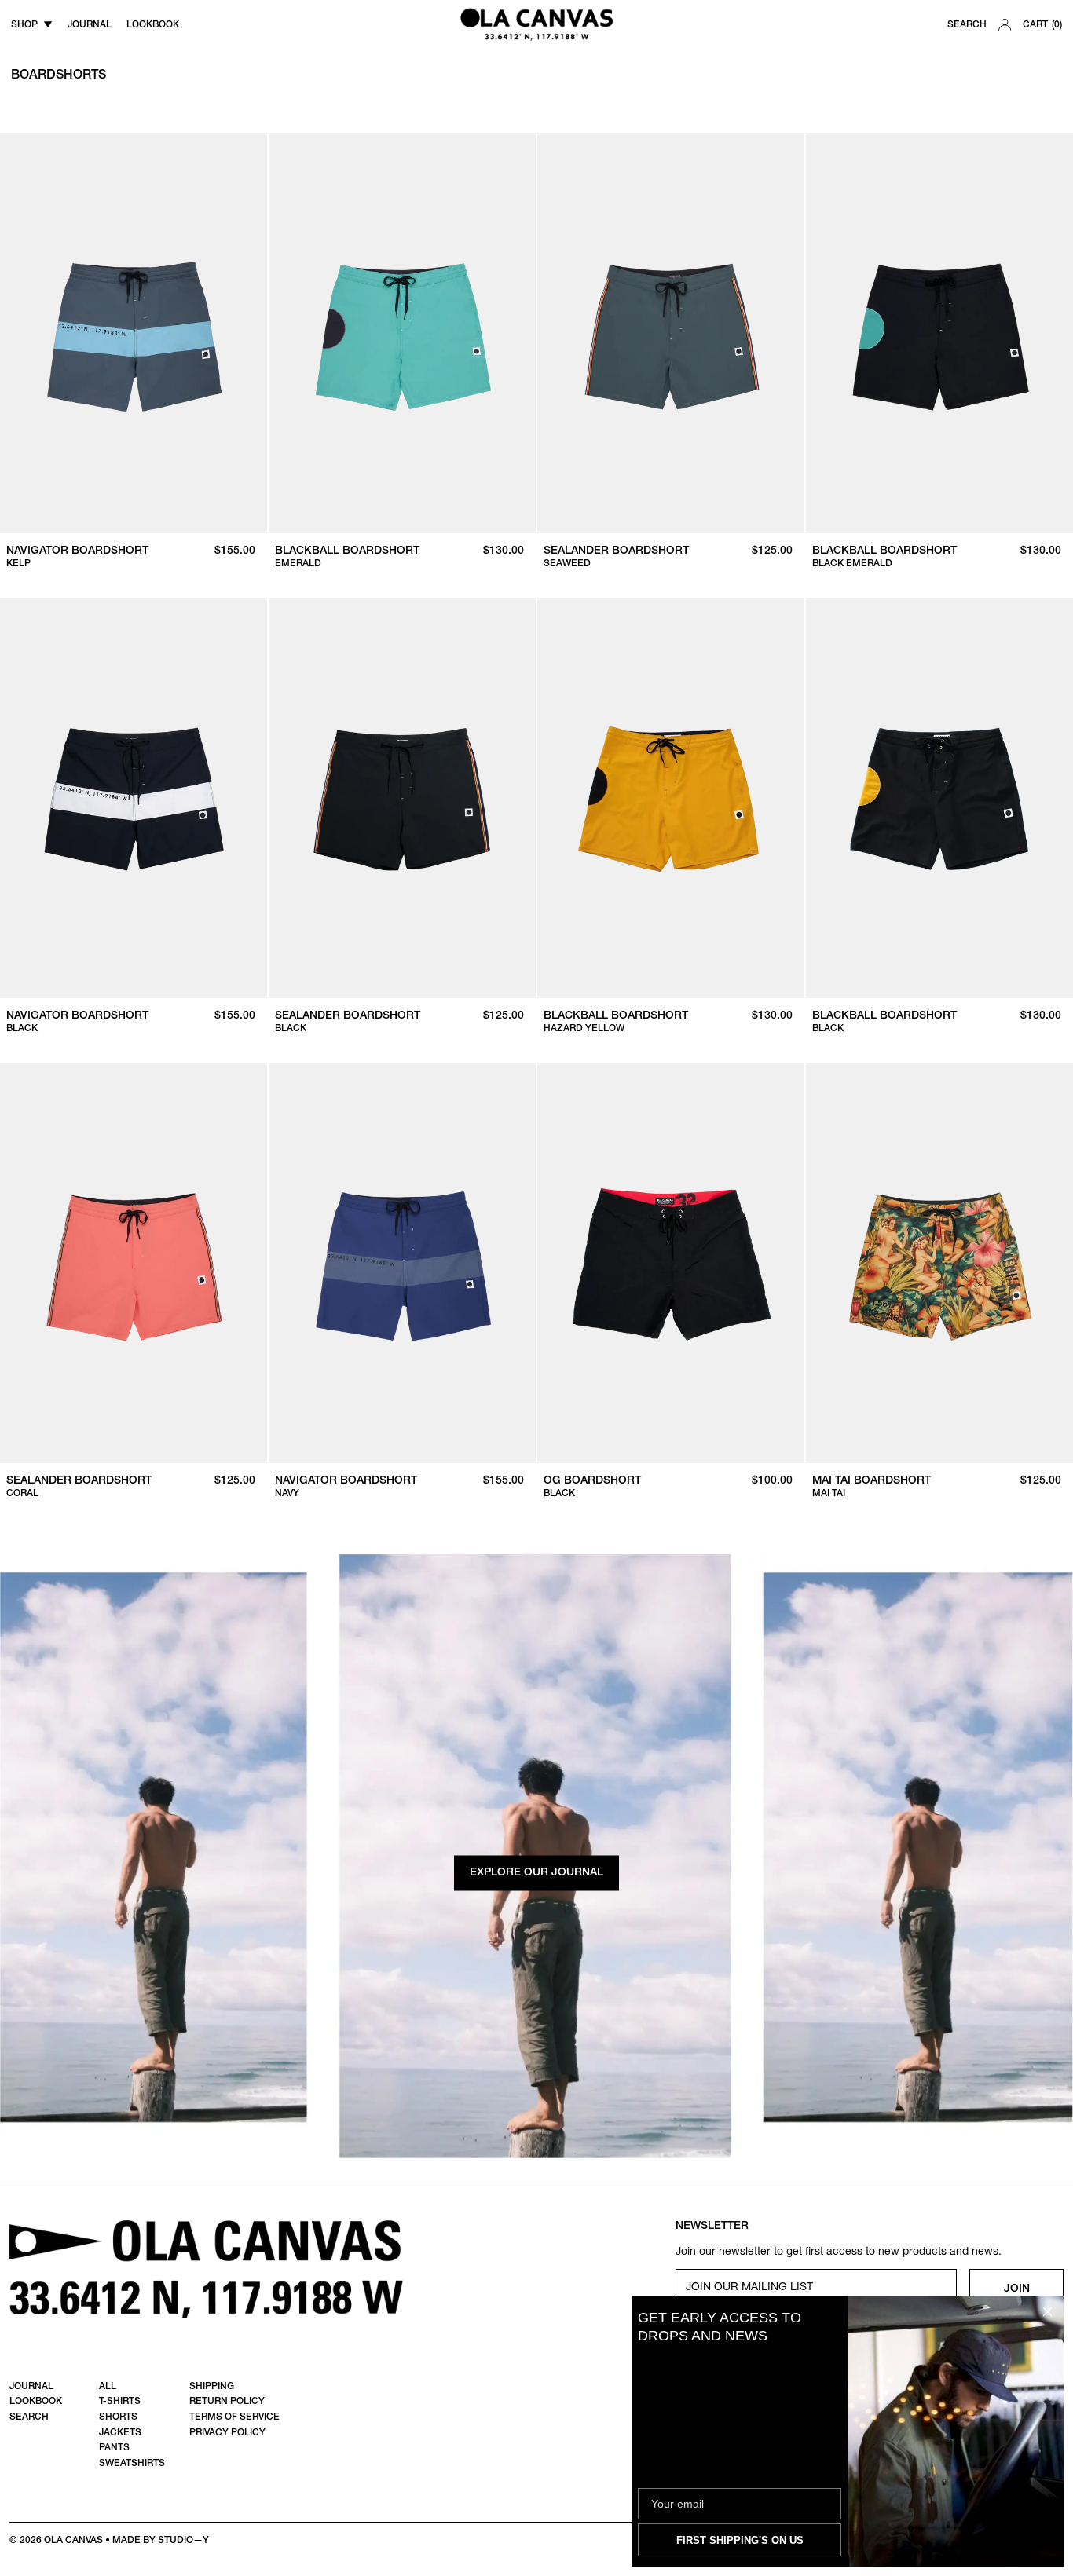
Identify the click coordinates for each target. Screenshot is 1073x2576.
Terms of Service (234, 2417)
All (108, 2387)
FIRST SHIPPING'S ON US (740, 2540)
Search (967, 25)
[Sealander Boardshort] (671, 333)
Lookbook (36, 2402)
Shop (24, 25)
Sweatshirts (132, 2464)
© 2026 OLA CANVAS (56, 2541)
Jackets (120, 2433)
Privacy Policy (227, 2433)
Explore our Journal (536, 1873)
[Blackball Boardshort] (402, 333)
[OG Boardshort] (671, 1263)
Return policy (227, 2402)
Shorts (118, 2417)
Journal (31, 2387)
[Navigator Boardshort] (134, 333)
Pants (114, 2448)
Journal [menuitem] (90, 25)
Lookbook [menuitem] (153, 25)
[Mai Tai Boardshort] (939, 1263)
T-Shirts (120, 2402)
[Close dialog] (1047, 2312)
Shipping (212, 2387)
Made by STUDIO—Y (161, 2541)
